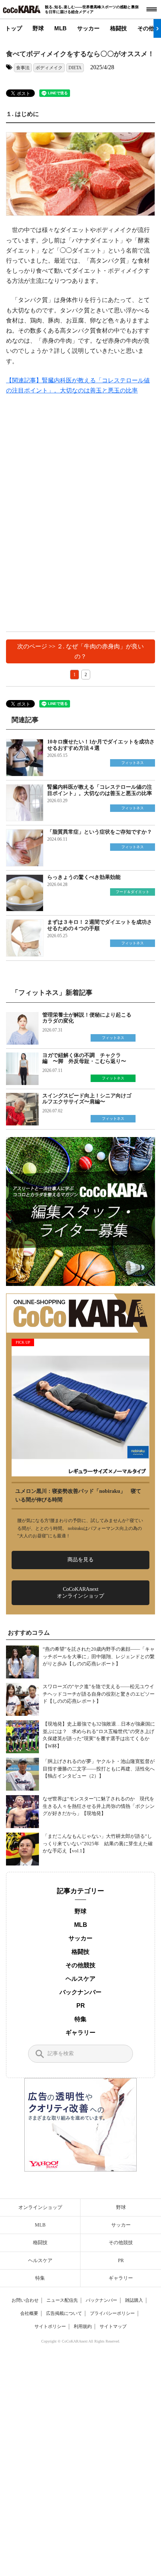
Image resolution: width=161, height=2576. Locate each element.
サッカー (88, 28)
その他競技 (80, 1965)
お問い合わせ (25, 2300)
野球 (38, 28)
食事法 (23, 68)
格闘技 (119, 28)
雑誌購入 (134, 2300)
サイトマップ (113, 2326)
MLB (60, 28)
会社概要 (29, 2313)
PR (81, 2006)
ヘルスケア (80, 1979)
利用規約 (83, 2326)
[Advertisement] (80, 508)
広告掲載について (64, 2313)
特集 (80, 2019)
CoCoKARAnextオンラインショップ (80, 1593)
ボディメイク (49, 68)
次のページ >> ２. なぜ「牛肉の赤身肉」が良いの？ (80, 651)
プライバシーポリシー (112, 2313)
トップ (14, 28)
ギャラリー (80, 2033)
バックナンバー (80, 1992)
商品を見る (80, 1560)
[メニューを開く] (152, 9)
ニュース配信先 (62, 2300)
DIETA (75, 68)
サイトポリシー (50, 2326)
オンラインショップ (40, 2207)
